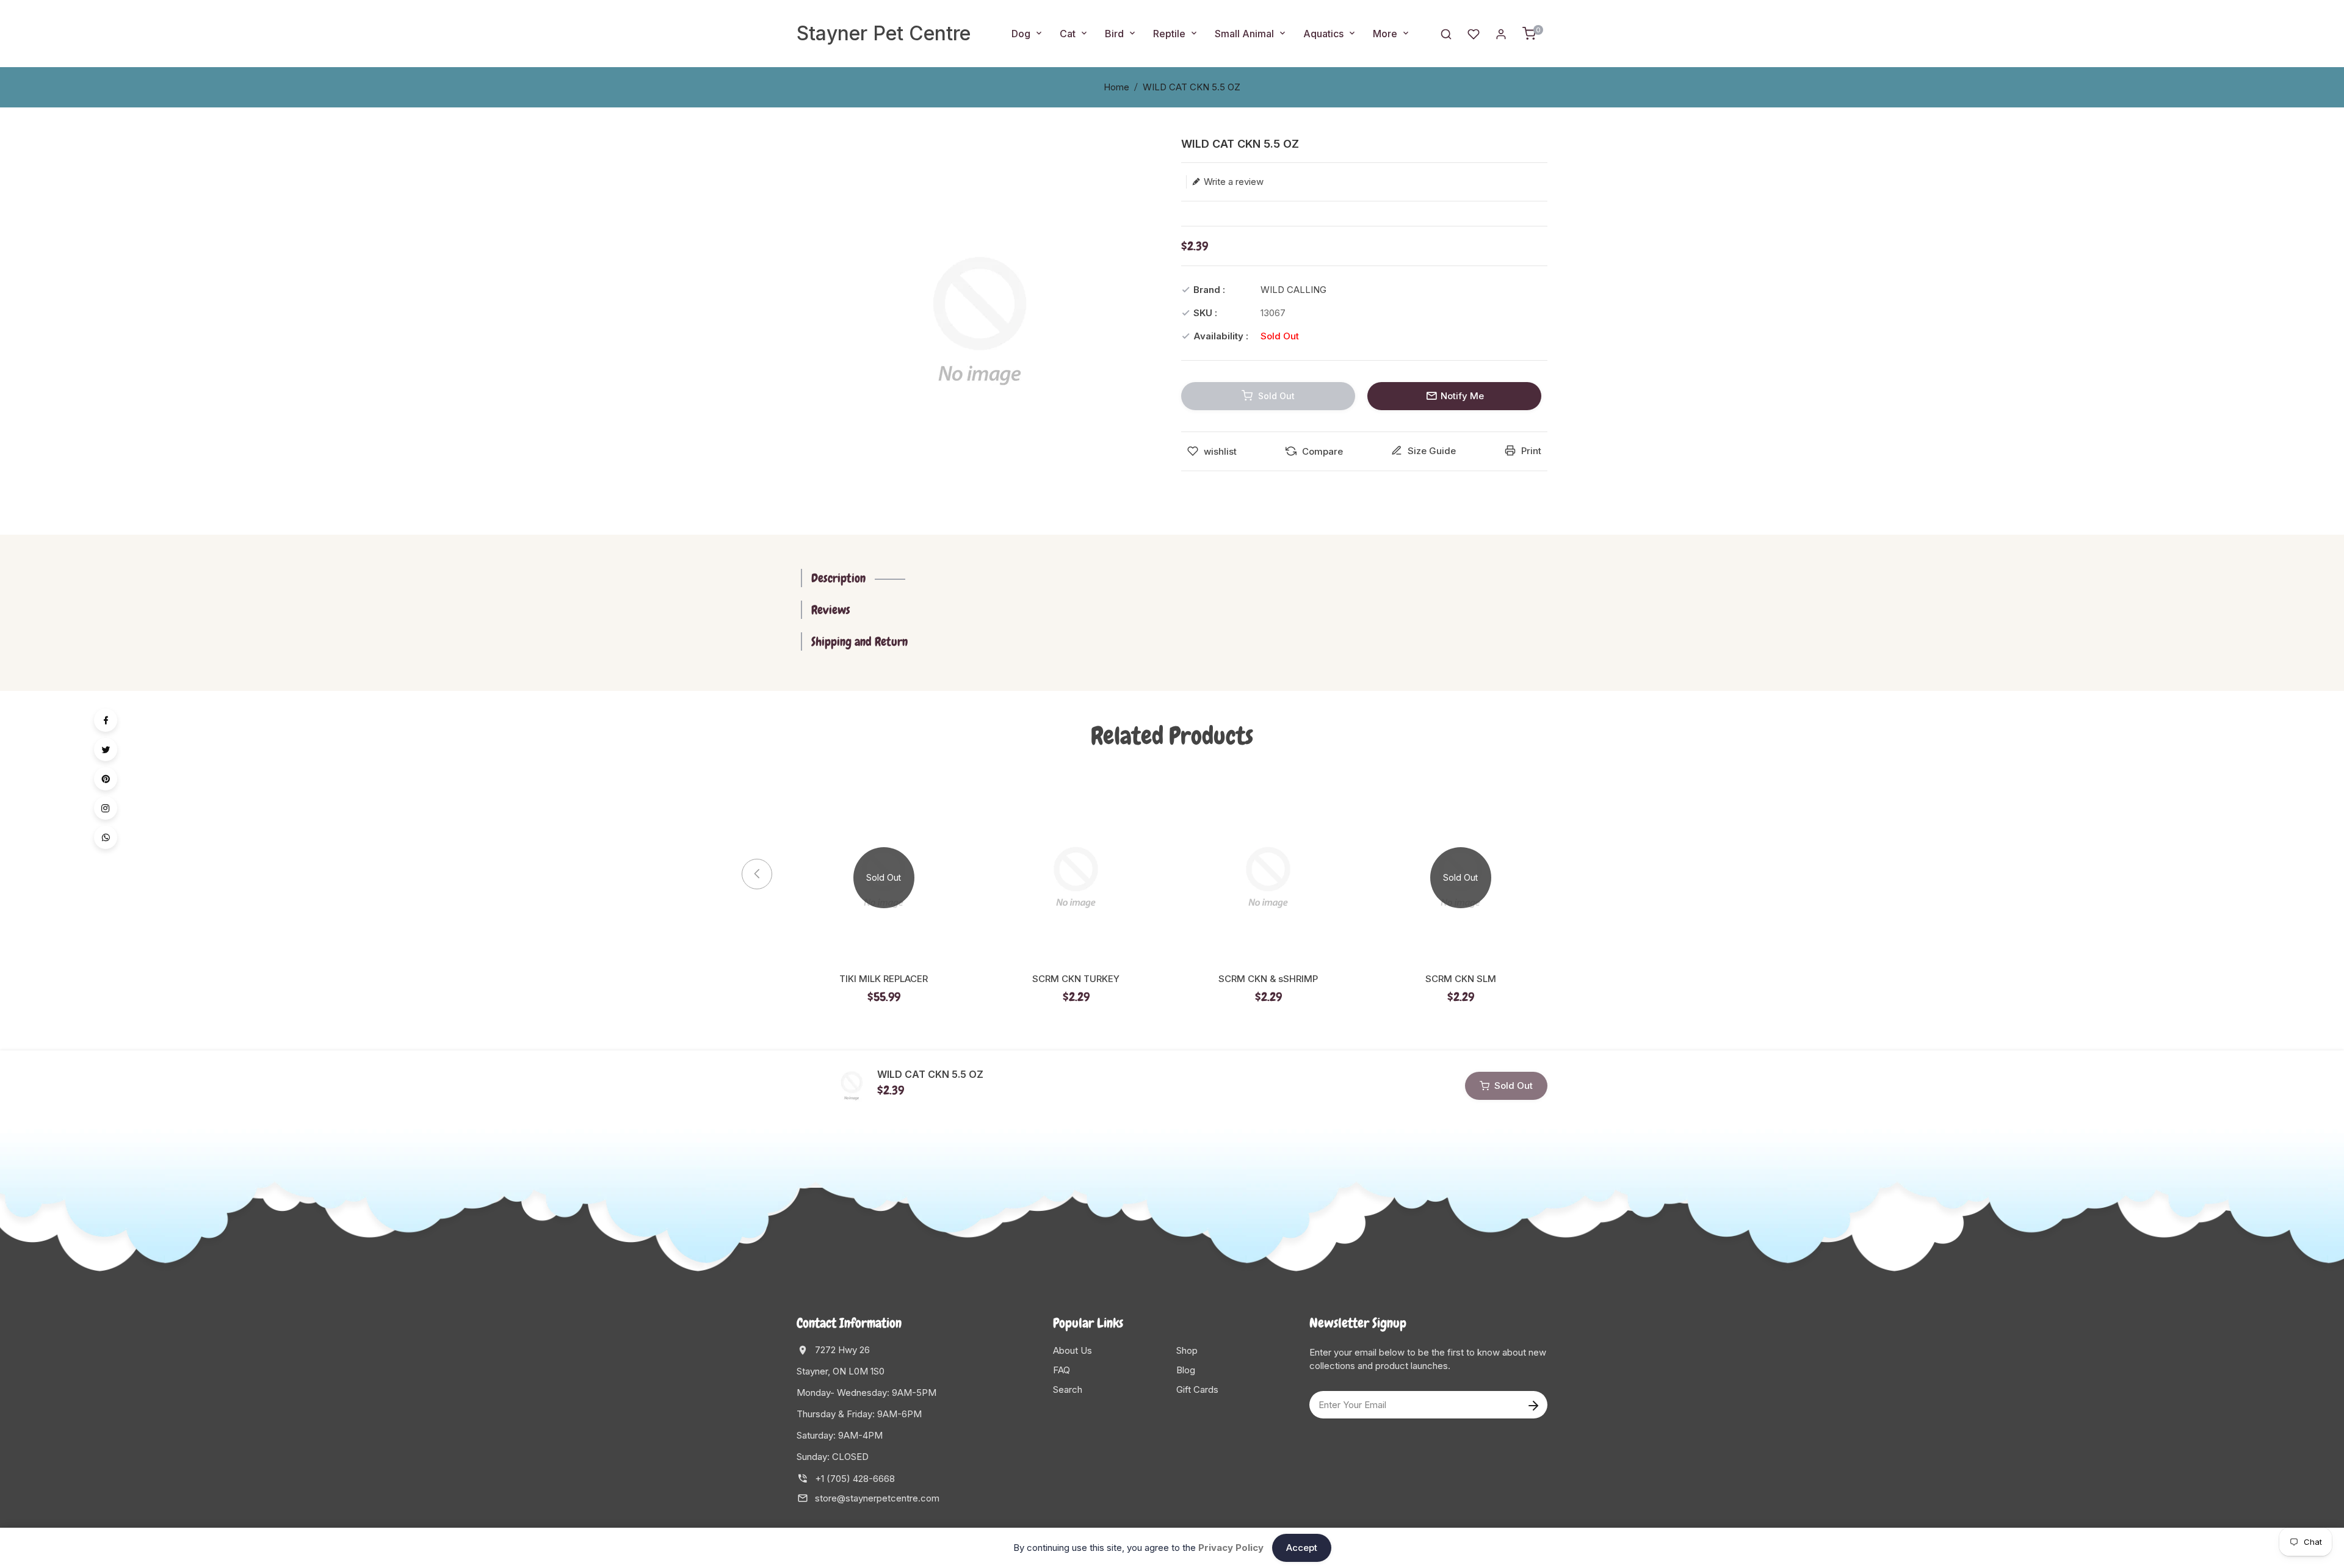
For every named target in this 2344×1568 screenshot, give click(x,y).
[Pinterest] (106, 779)
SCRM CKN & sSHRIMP (1268, 979)
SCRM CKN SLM (1461, 979)
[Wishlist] (1474, 33)
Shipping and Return (859, 641)
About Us (1073, 1350)
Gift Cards (1197, 1389)
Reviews (831, 610)
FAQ (1062, 1370)
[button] (1569, 874)
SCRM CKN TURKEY (1076, 979)
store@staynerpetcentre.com (877, 1498)
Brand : (1209, 290)
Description (838, 578)
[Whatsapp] (106, 837)
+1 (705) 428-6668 (855, 1479)
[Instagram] (106, 808)
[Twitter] (106, 750)
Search (1068, 1389)
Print (1530, 451)
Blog (1186, 1370)
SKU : (1205, 313)
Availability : (1221, 336)
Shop (1187, 1350)
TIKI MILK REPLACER (884, 979)
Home (1116, 87)
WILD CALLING (1293, 290)
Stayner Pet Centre (884, 33)
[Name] (1533, 1405)
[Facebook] (106, 720)
